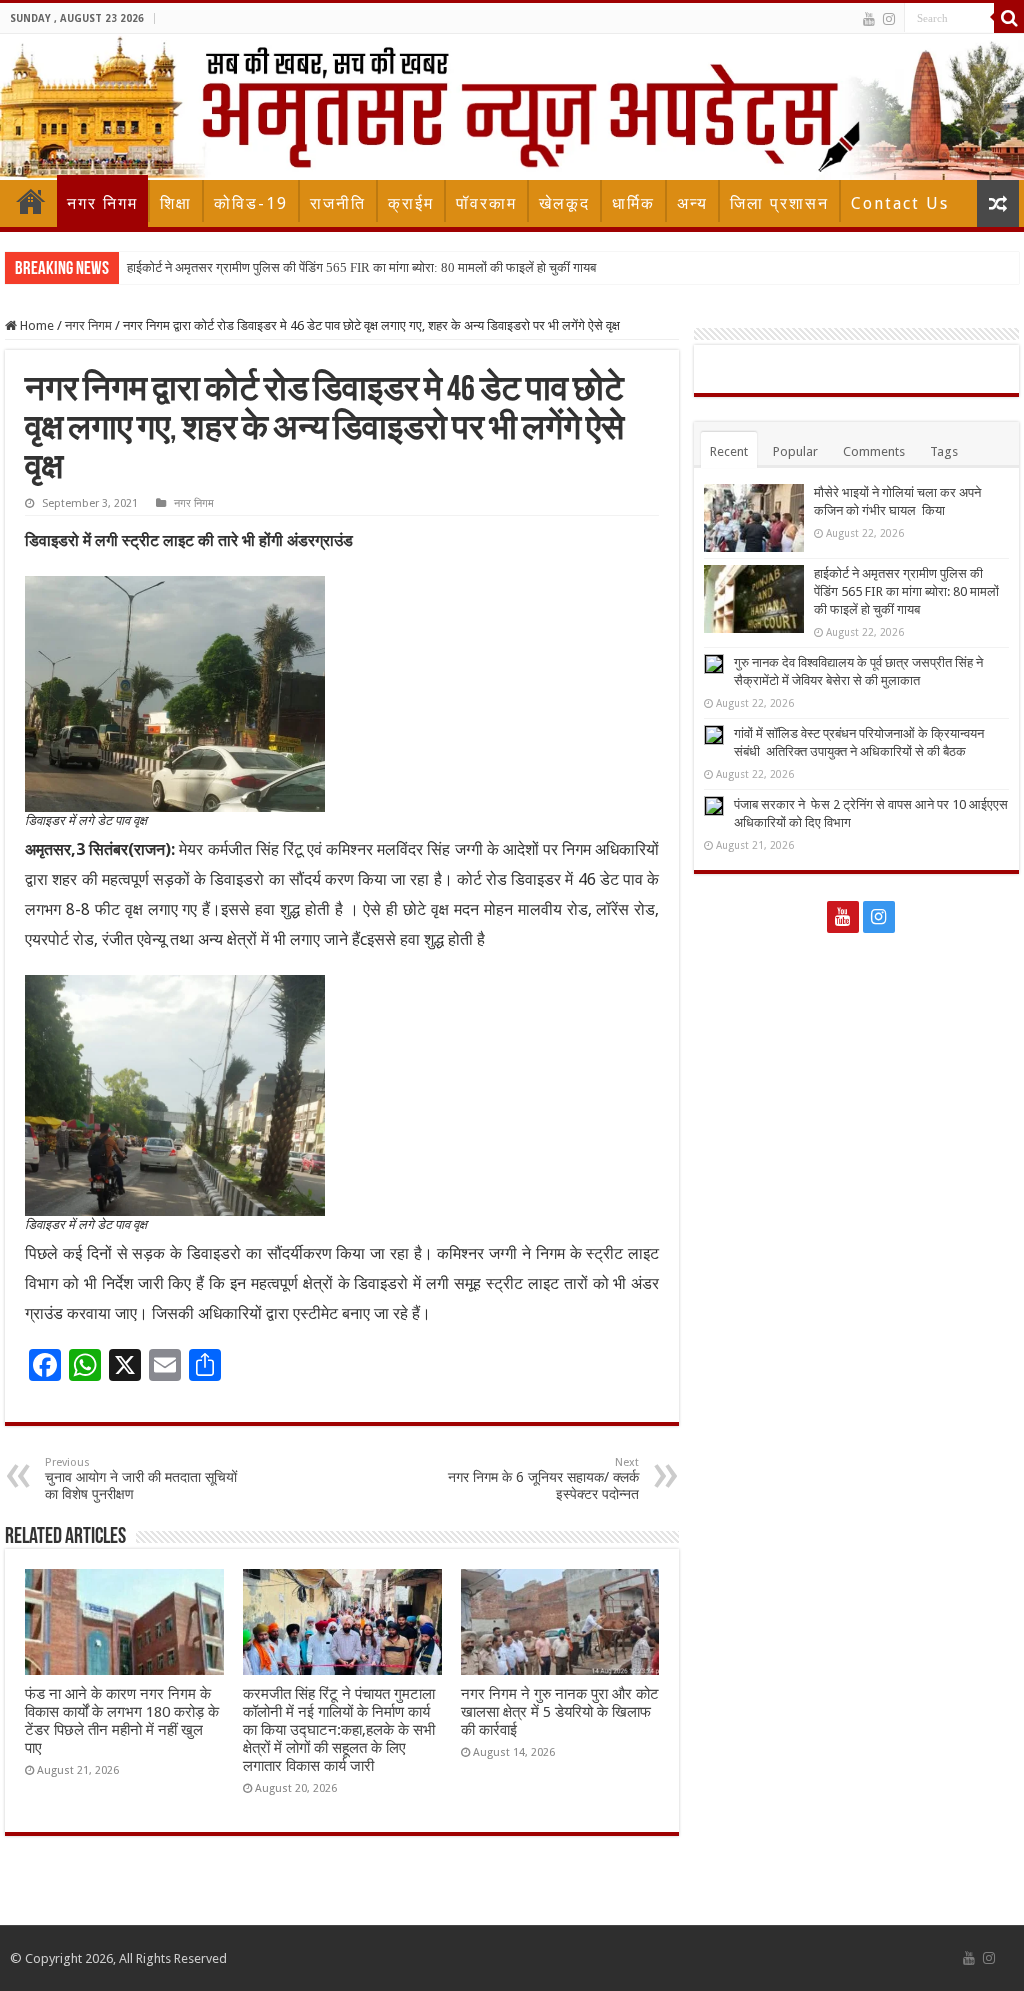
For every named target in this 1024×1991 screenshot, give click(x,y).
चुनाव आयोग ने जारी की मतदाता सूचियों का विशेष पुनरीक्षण (141, 1479)
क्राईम (411, 203)
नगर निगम (102, 203)
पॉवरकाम (486, 203)
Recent (729, 451)
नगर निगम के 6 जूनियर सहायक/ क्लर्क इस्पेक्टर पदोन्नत (543, 1479)
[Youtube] (869, 19)
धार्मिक (633, 203)
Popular (795, 451)
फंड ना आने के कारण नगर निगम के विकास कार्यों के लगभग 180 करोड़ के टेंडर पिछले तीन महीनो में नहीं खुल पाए (122, 1721)
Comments (874, 451)
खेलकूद (564, 203)
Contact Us (900, 203)
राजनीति (338, 203)
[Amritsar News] (512, 107)
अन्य (692, 203)
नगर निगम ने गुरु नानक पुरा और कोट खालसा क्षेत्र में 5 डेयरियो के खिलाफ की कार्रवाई (560, 1712)
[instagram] (889, 19)
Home (31, 201)
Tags (944, 451)
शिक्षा (176, 203)
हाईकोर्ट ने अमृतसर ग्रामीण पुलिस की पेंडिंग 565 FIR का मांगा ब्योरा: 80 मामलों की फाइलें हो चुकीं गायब (361, 267)
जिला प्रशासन (779, 203)
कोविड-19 (251, 203)
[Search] (1009, 18)
